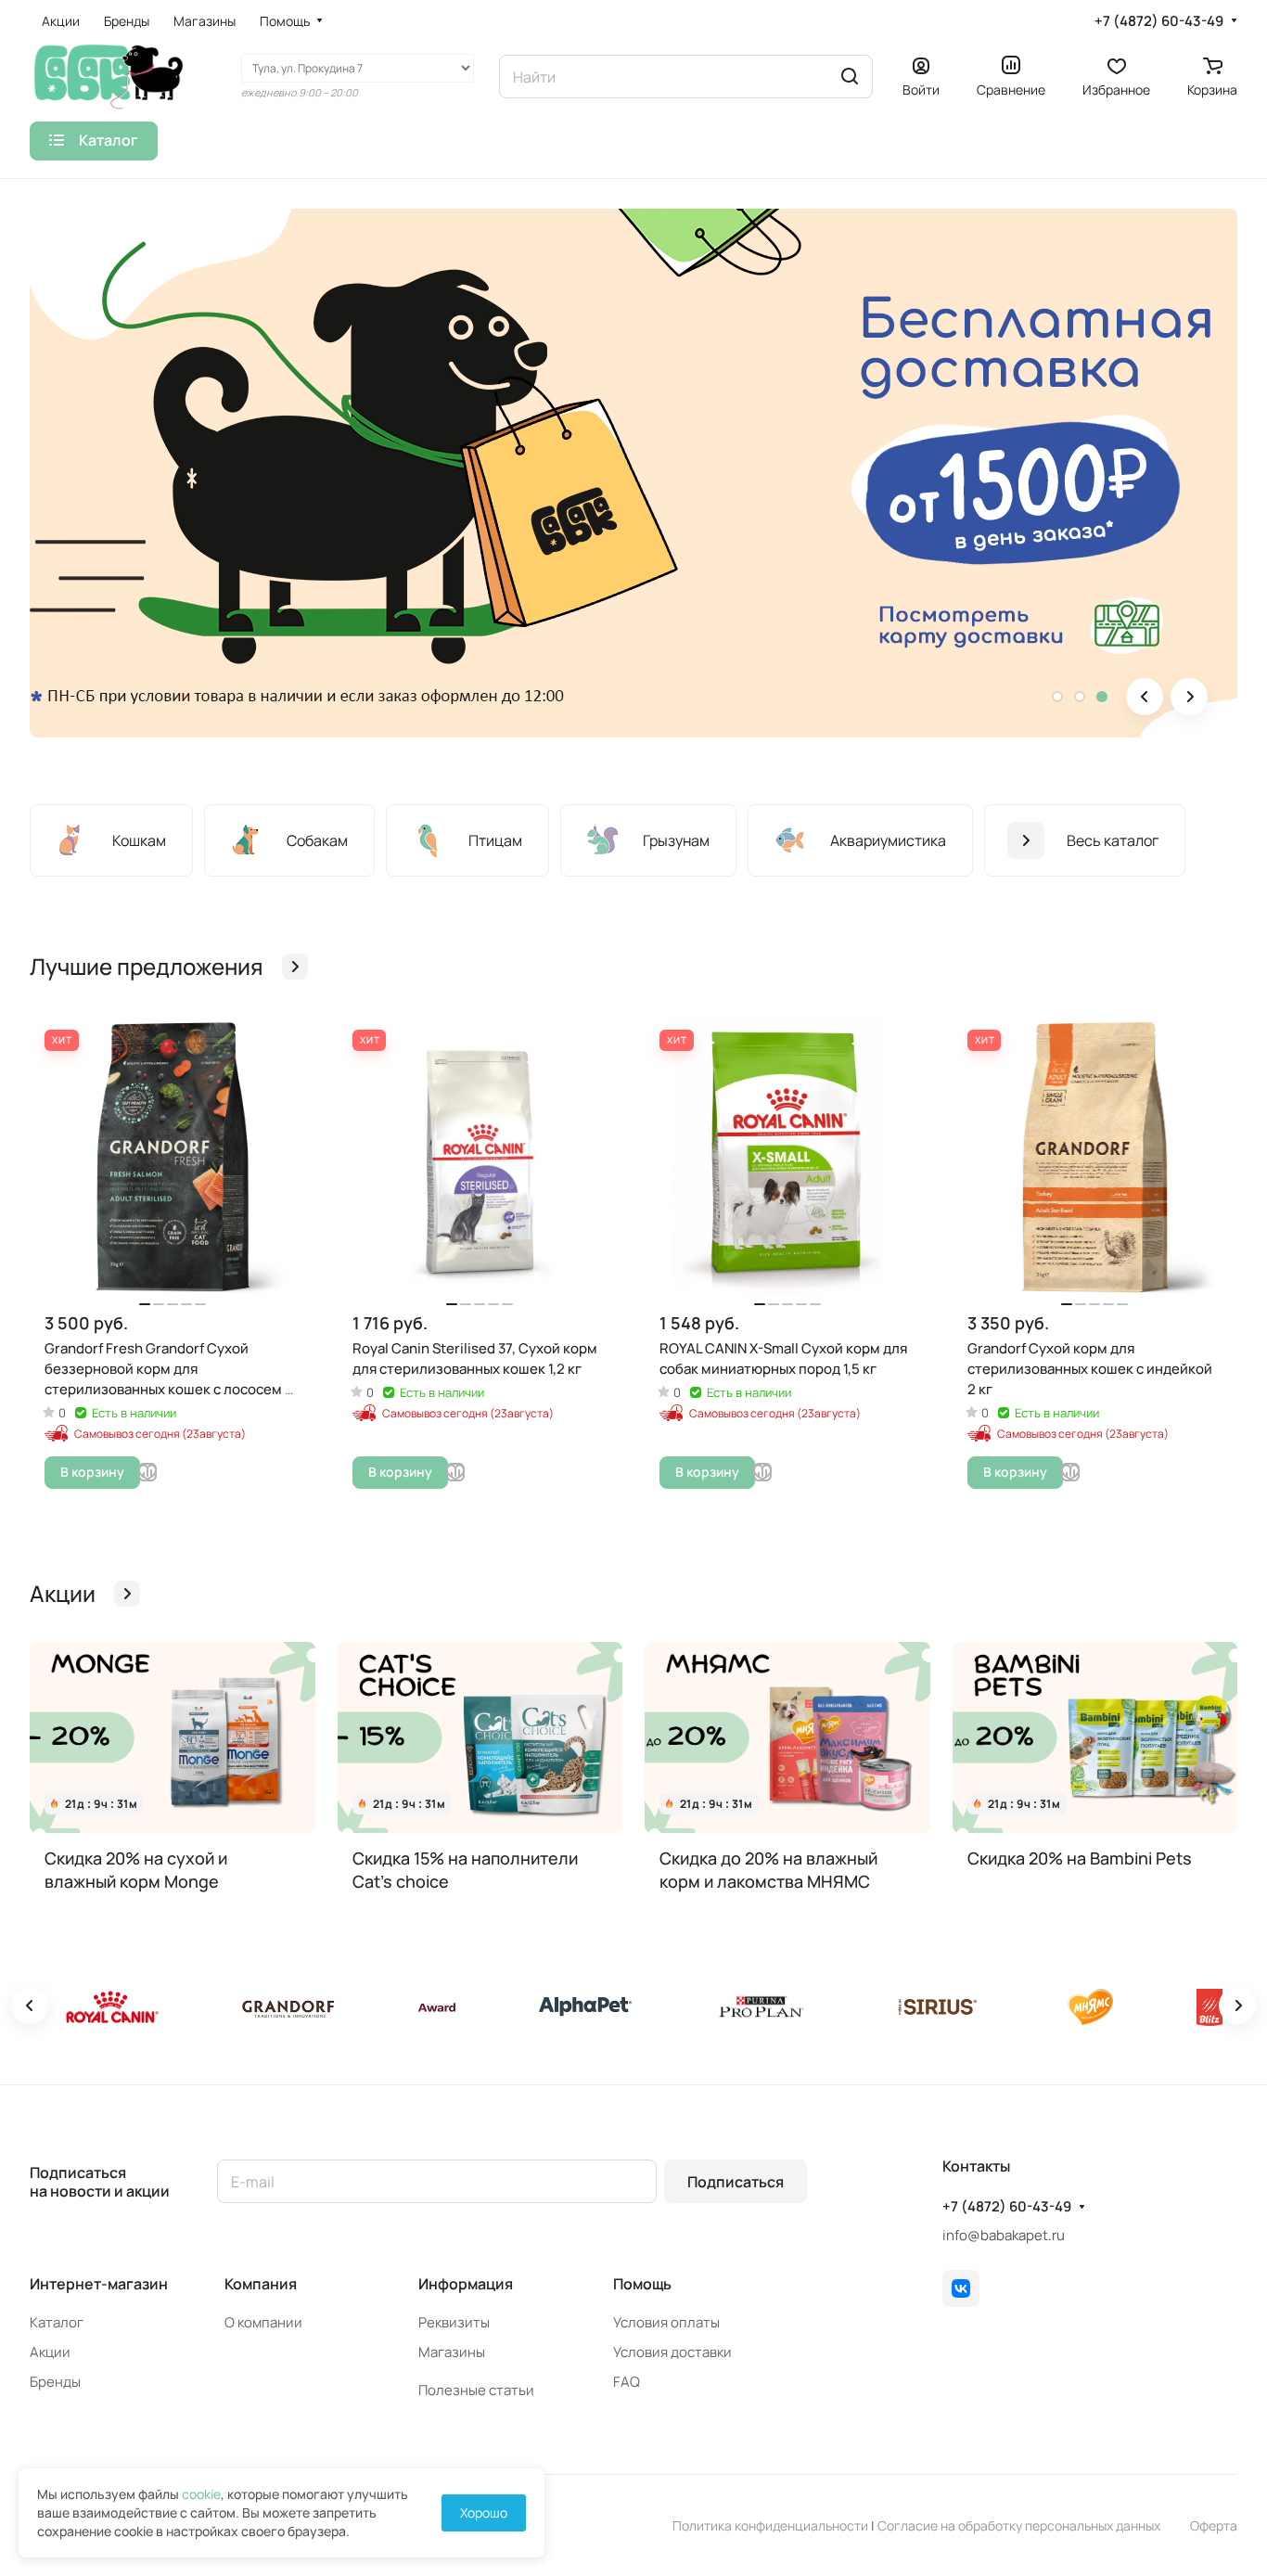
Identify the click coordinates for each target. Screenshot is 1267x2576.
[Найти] (850, 77)
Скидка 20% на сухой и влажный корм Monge (136, 1870)
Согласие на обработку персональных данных (1019, 2525)
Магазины (452, 2352)
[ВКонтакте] (961, 2288)
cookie (201, 2494)
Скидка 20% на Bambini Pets (1080, 1858)
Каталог (57, 2322)
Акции (50, 2352)
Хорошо (484, 2512)
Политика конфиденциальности (770, 2525)
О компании (263, 2322)
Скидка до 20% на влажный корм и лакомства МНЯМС (768, 1870)
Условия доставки (672, 2352)
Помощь (642, 2284)
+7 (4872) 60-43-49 (1159, 21)
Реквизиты (454, 2322)
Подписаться (736, 2182)
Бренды (55, 2382)
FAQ (627, 2382)
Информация (466, 2284)
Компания (261, 2284)
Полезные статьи (476, 2390)
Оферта (1214, 2525)
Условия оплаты (666, 2322)
